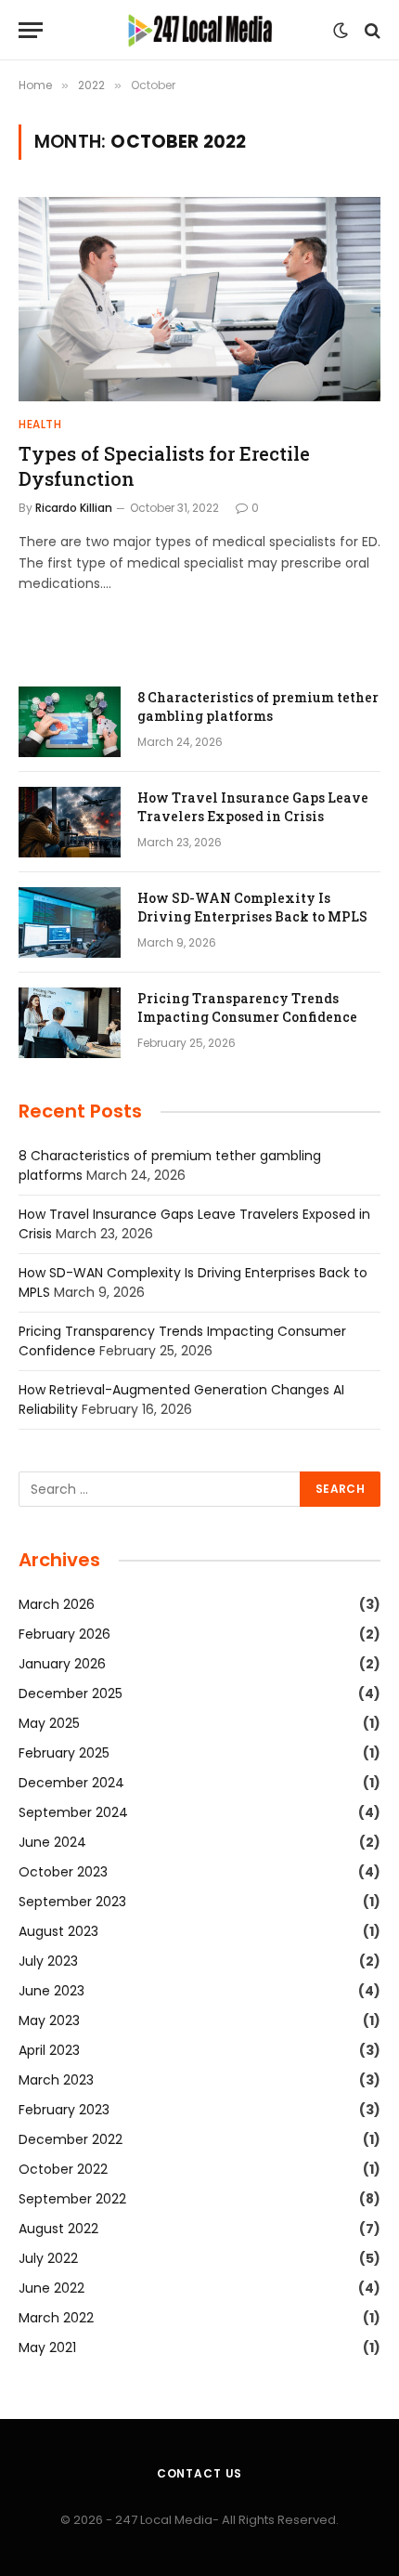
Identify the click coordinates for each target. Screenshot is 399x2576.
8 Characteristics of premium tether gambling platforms (258, 706)
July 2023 (48, 1961)
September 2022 (72, 2199)
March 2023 (56, 2080)
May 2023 (49, 2020)
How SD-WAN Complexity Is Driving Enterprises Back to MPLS (252, 907)
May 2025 (49, 1723)
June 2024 (52, 1842)
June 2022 (51, 2288)
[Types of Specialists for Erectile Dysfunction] (199, 299)
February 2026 (64, 1634)
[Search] (371, 30)
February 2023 (64, 2110)
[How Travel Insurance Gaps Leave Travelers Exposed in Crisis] (70, 822)
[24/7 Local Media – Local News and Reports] (199, 30)
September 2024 (73, 1812)
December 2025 (71, 1693)
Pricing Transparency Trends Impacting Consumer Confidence (247, 1007)
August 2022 (58, 2229)
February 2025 (64, 1753)
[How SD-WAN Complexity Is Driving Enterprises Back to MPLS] (70, 922)
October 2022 (63, 2169)
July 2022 (48, 2258)
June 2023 (51, 1991)
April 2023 (49, 2050)
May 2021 (47, 2347)
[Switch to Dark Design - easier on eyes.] (341, 31)
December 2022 (71, 2139)
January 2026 (62, 1664)
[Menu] (31, 30)
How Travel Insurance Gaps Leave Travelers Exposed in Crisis (253, 807)
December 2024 (71, 1783)
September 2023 (72, 1902)
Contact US (199, 2473)
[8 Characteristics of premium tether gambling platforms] (70, 722)
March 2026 (57, 1604)
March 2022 (56, 2318)
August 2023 (58, 1931)
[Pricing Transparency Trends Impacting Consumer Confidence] (70, 1023)
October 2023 (63, 1872)
